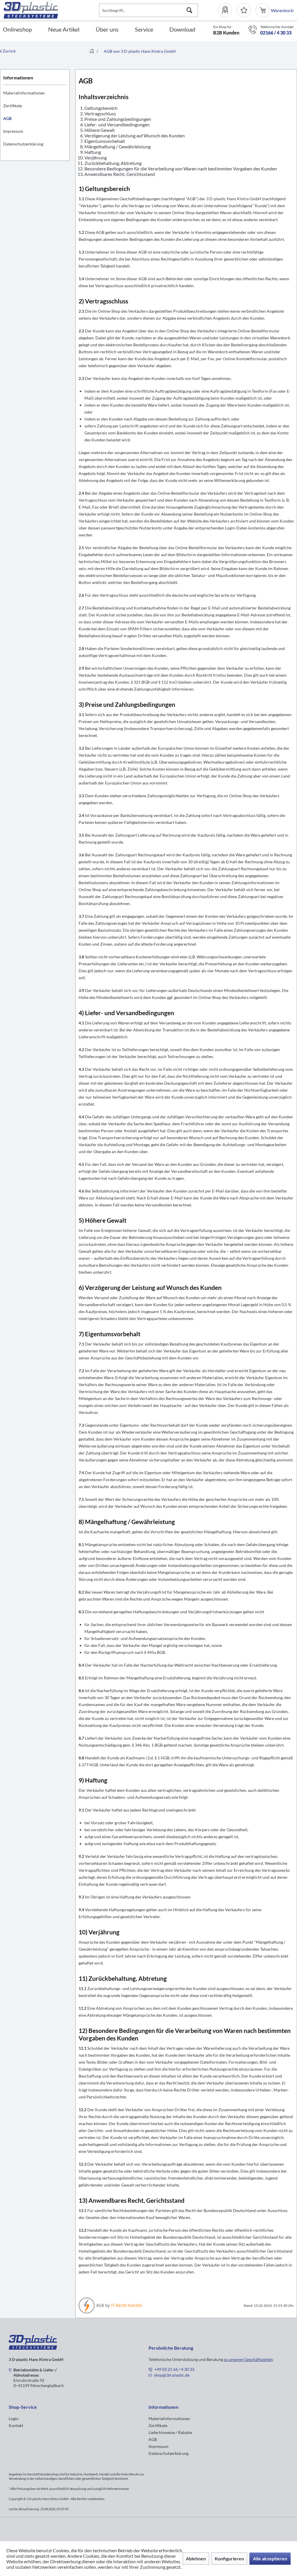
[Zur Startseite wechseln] (92, 51)
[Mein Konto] (227, 10)
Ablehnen (196, 2558)
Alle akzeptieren (270, 2558)
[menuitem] (227, 10)
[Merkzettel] (244, 10)
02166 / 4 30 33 (276, 33)
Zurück (9, 51)
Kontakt (16, 2425)
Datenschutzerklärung (23, 144)
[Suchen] (189, 10)
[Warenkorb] (263, 10)
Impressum (13, 131)
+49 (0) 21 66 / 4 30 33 (174, 2369)
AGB (7, 118)
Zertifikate (13, 106)
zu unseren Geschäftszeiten (248, 2359)
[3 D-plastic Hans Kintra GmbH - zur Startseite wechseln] (51, 10)
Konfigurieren (229, 2558)
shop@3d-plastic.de (172, 2375)
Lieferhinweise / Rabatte (170, 2432)
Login (14, 2418)
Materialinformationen (24, 93)
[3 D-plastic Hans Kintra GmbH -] (33, 2348)
